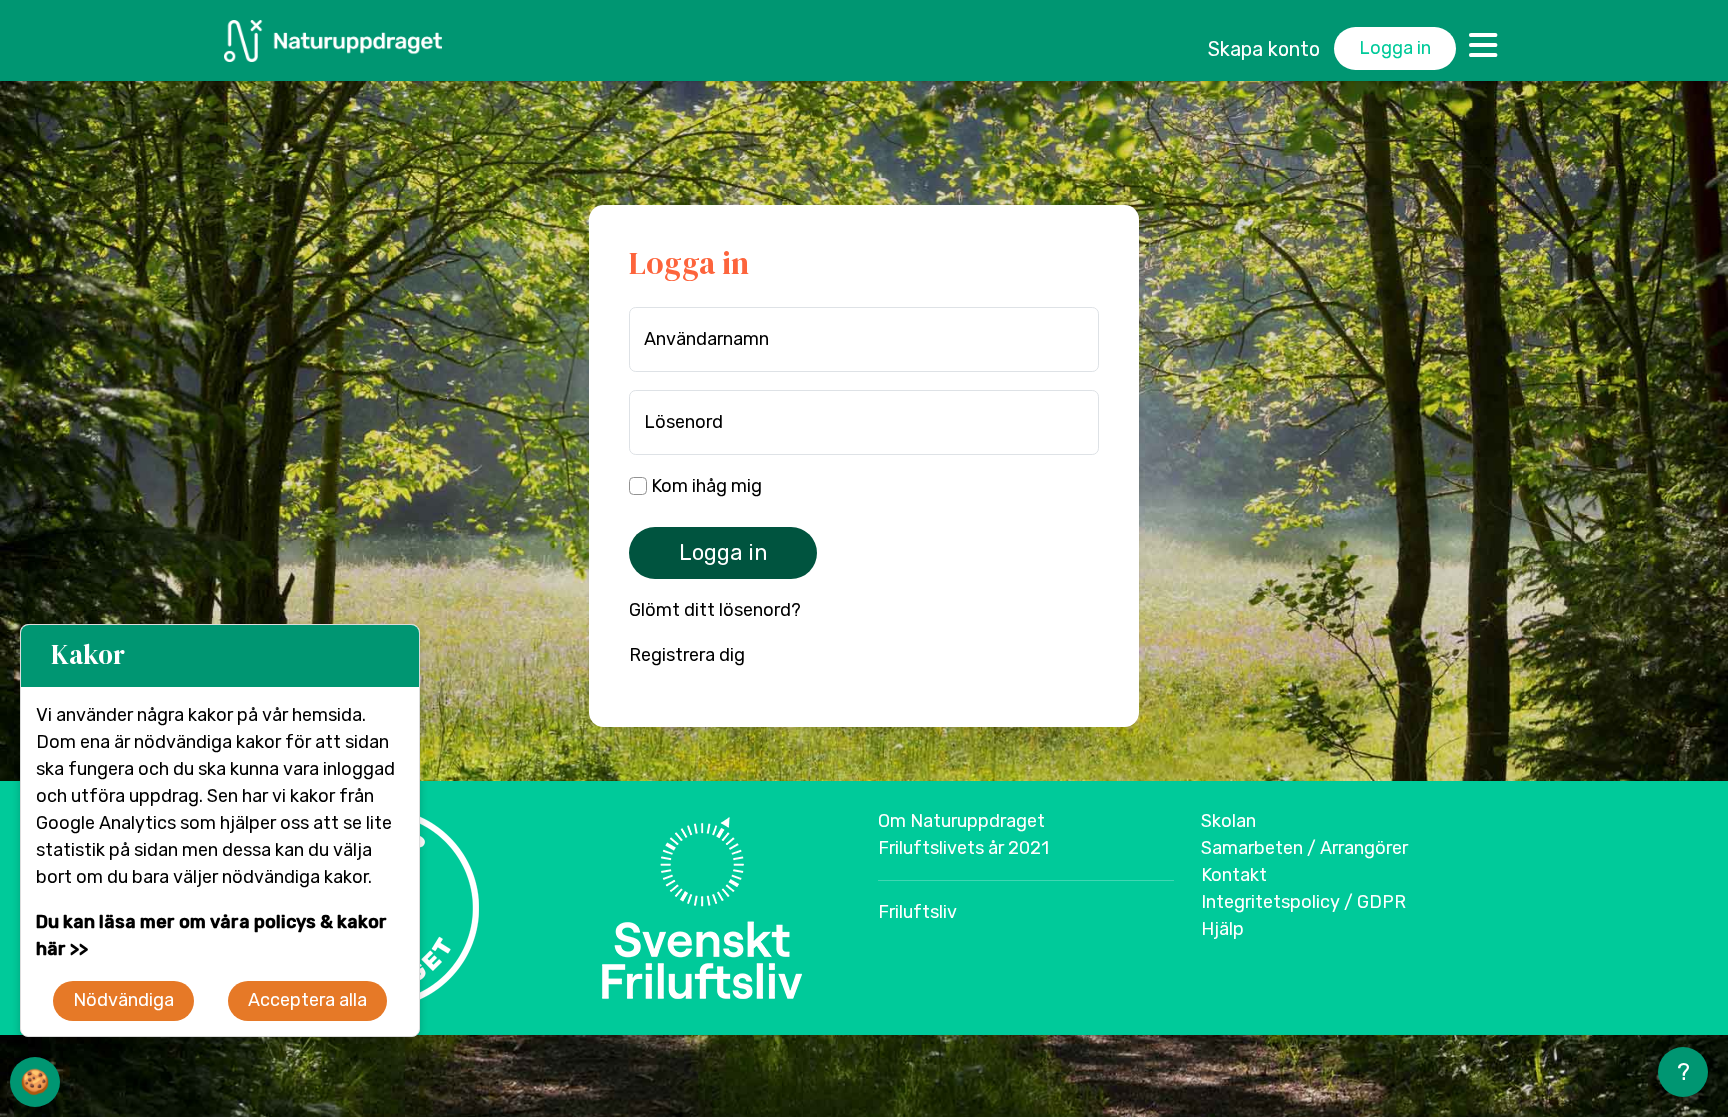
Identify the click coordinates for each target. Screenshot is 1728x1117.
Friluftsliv (917, 912)
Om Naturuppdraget (961, 821)
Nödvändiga (123, 1000)
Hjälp (1222, 929)
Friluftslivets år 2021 (963, 848)
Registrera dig (687, 655)
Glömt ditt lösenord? (715, 610)
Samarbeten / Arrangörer (1304, 848)
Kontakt (1234, 875)
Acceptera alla (307, 1000)
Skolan (1228, 821)
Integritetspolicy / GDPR (1303, 902)
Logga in (1395, 48)
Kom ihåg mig (704, 486)
